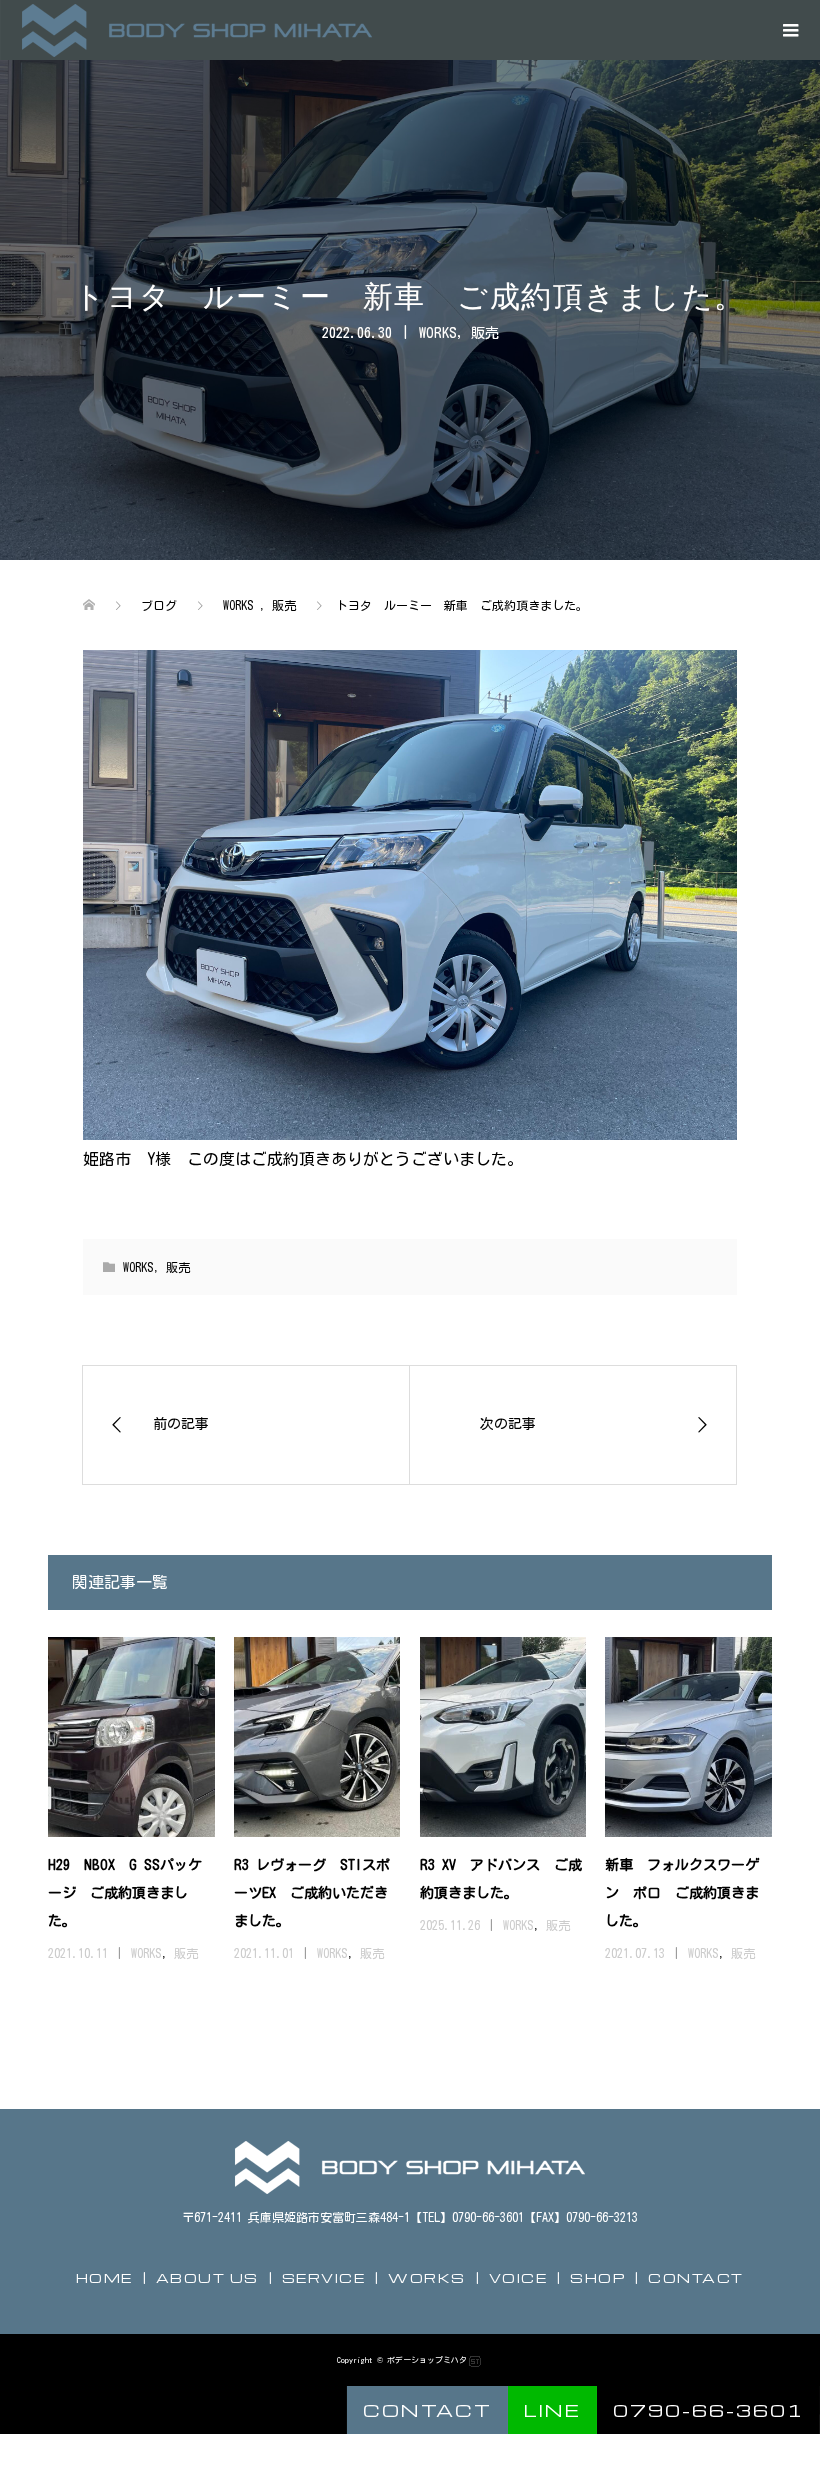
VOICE (518, 2277)
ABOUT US (207, 2277)
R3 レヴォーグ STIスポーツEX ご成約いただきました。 (312, 1893)
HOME (104, 2277)
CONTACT (696, 2277)
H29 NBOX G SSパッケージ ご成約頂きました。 (125, 1893)
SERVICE (324, 2277)
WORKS (438, 333)
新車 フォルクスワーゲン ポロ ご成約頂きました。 (682, 1893)
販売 (485, 333)
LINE (552, 2409)
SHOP (597, 2277)
